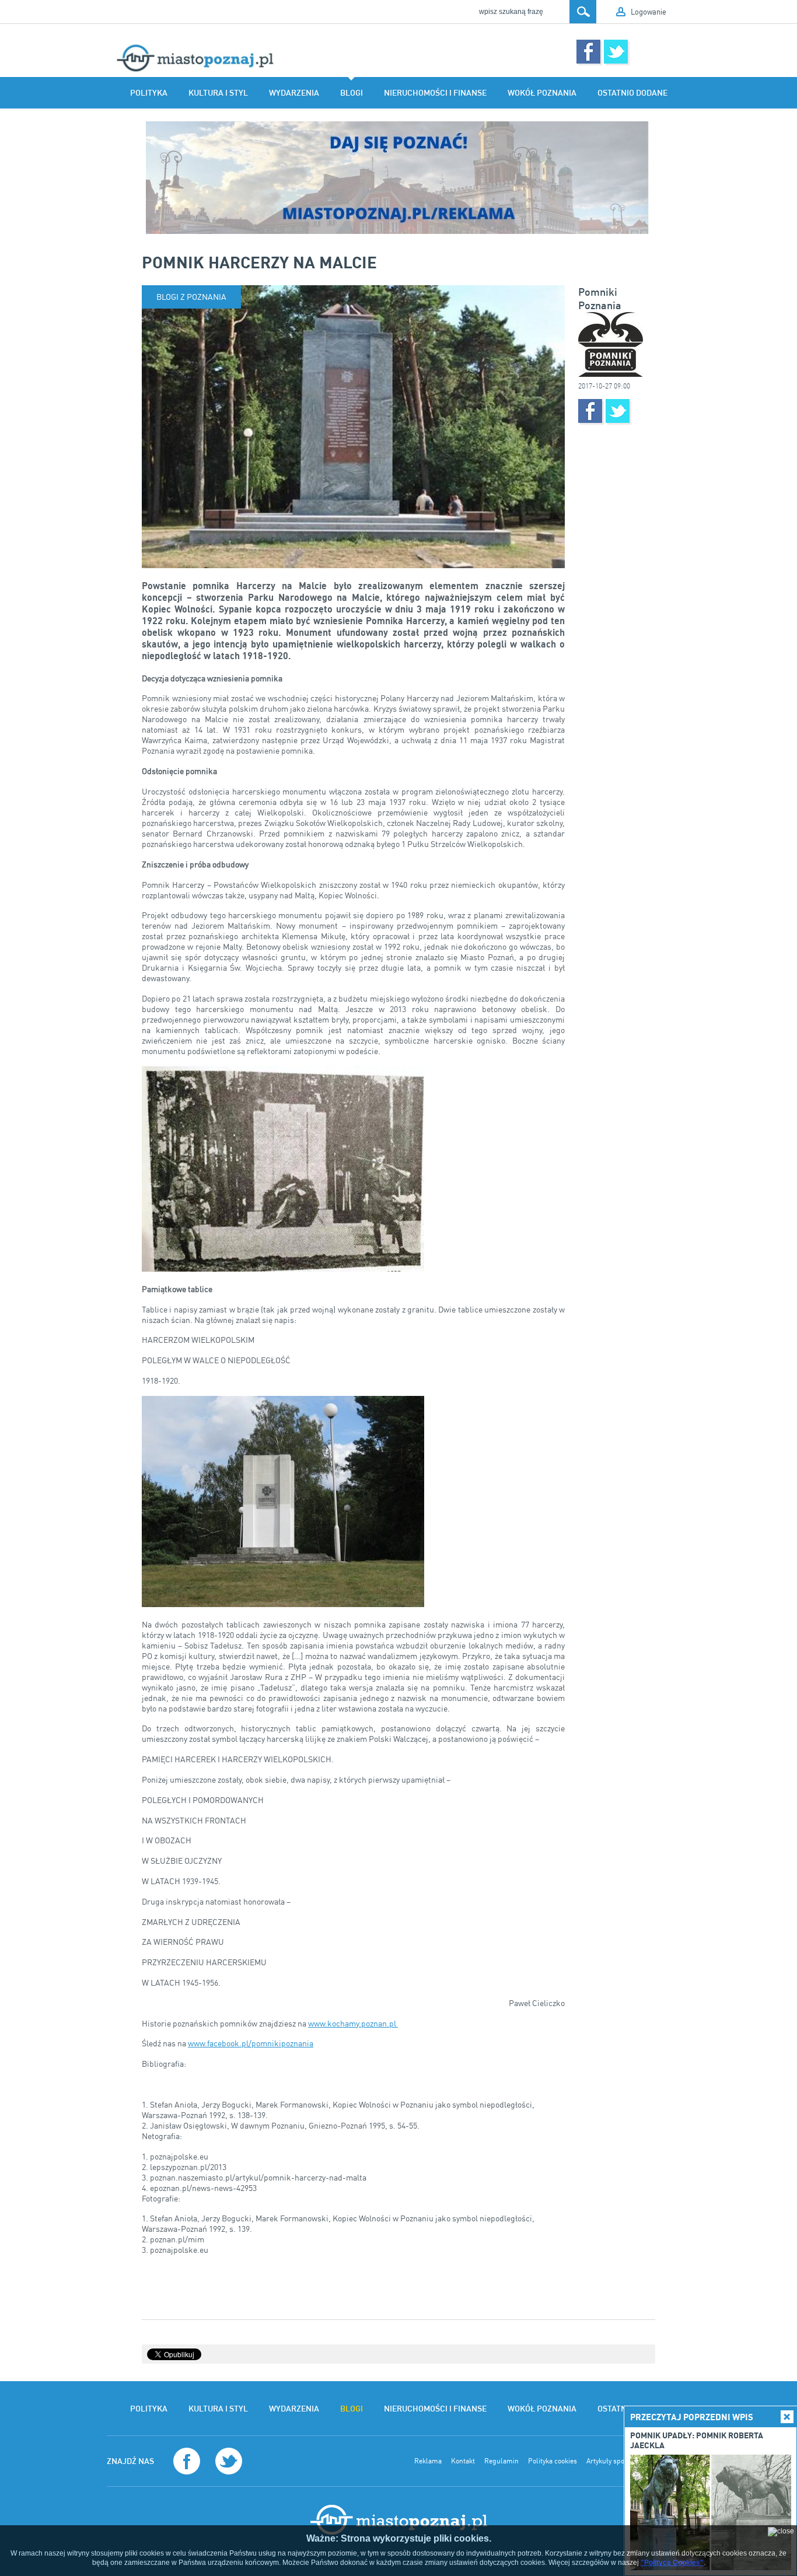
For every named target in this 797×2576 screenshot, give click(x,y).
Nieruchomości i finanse (435, 93)
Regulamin (501, 2461)
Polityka (149, 93)
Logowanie (649, 12)
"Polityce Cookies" (672, 2563)
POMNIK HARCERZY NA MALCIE (259, 262)
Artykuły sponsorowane (622, 2461)
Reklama (428, 2461)
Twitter (616, 52)
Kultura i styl (218, 93)
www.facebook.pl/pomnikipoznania (251, 2043)
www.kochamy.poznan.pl (353, 2023)
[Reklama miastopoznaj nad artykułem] (398, 178)
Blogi (352, 93)
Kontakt (463, 2461)
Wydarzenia (294, 93)
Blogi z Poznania (191, 297)
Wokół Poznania (542, 93)
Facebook (588, 52)
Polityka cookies (553, 2461)
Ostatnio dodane (632, 93)
